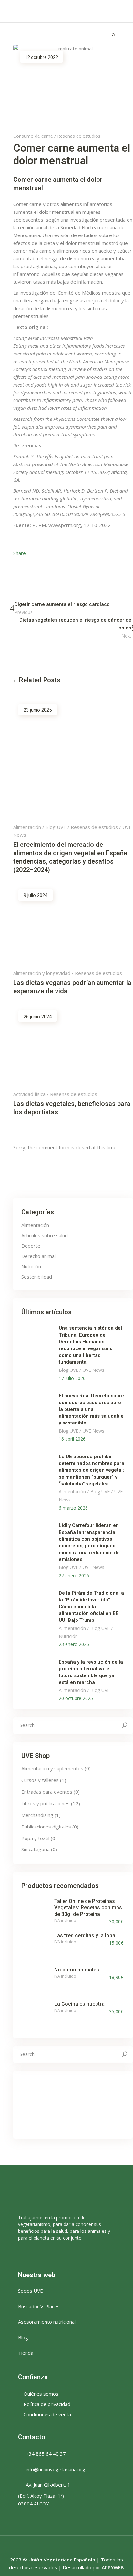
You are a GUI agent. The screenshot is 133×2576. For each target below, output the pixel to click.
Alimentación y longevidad (42, 973)
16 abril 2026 (72, 1439)
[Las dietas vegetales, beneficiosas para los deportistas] (73, 1045)
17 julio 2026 (72, 1378)
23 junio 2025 (38, 710)
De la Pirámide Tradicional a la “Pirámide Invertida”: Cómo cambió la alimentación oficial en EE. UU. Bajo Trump (91, 1607)
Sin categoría (36, 1849)
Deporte (31, 1246)
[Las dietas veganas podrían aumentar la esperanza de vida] (73, 923)
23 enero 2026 (74, 1644)
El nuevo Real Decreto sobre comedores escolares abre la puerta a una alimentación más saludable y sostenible (91, 1409)
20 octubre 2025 (76, 1698)
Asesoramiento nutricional (47, 2322)
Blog (23, 2337)
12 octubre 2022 (41, 57)
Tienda (26, 2353)
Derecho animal (38, 1256)
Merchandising (37, 1815)
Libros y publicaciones (46, 1803)
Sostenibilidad (37, 1277)
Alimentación (27, 827)
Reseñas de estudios (79, 136)
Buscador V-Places (39, 2306)
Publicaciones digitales (46, 1827)
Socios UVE (31, 2291)
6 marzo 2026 (73, 1508)
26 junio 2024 (38, 1017)
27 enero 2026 (74, 1575)
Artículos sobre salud (45, 1235)
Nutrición (31, 1266)
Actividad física (29, 1094)
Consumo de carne (33, 136)
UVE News (93, 1370)
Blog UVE (56, 827)
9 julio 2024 (36, 895)
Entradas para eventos (47, 1792)
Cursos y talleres (40, 1780)
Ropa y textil (35, 1838)
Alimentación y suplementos (52, 1768)
